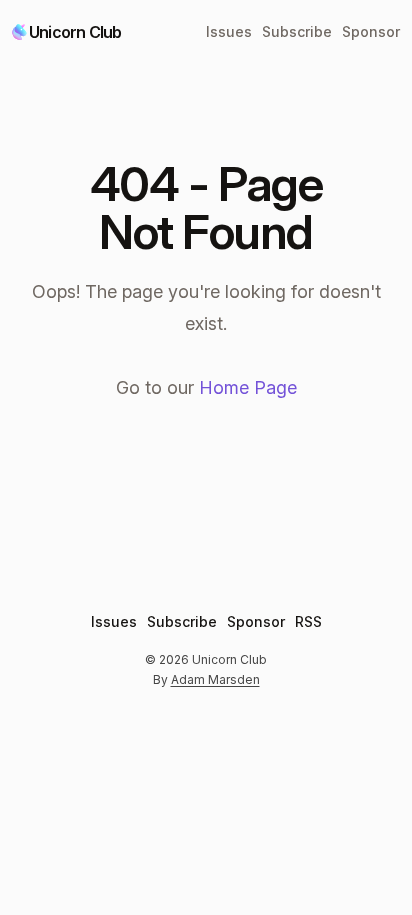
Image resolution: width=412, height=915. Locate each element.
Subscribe (297, 31)
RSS (308, 621)
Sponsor (371, 31)
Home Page (248, 387)
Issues (229, 31)
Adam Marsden (215, 679)
